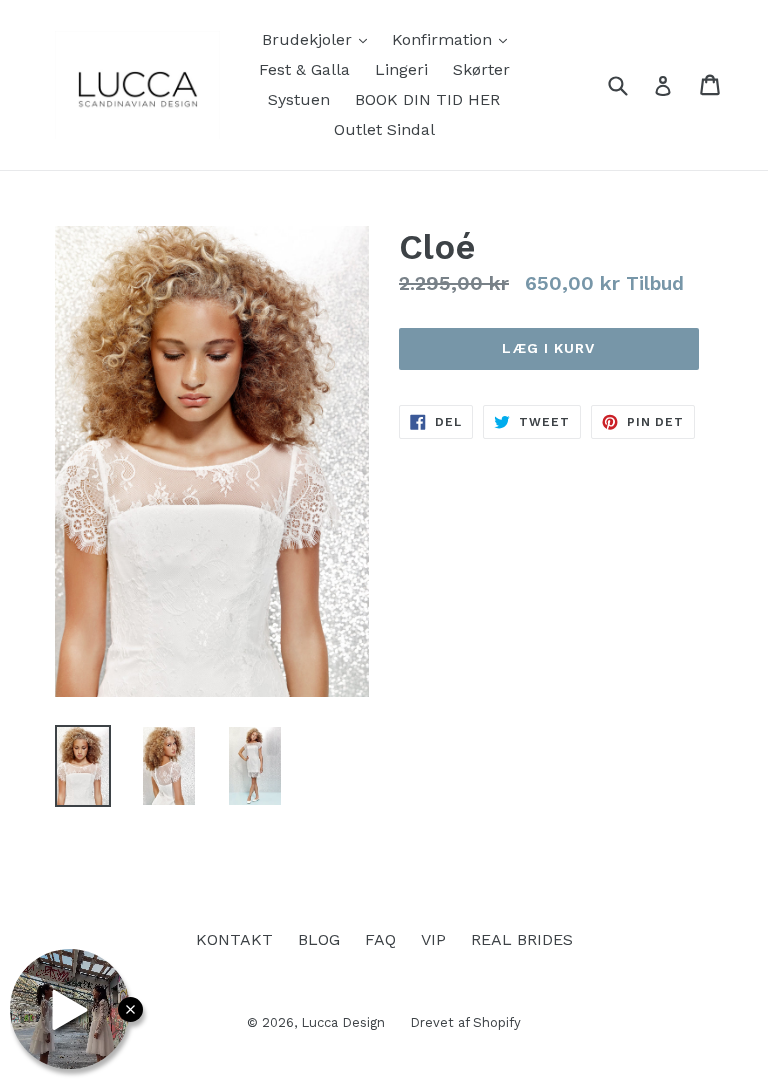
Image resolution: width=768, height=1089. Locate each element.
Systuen (299, 99)
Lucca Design (343, 1022)
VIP (433, 939)
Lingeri (401, 69)
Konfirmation (454, 39)
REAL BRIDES (522, 939)
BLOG (319, 939)
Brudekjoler (319, 39)
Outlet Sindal (384, 129)
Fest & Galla (304, 69)
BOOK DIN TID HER (427, 99)
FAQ (380, 939)
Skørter (481, 69)
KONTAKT (234, 939)
